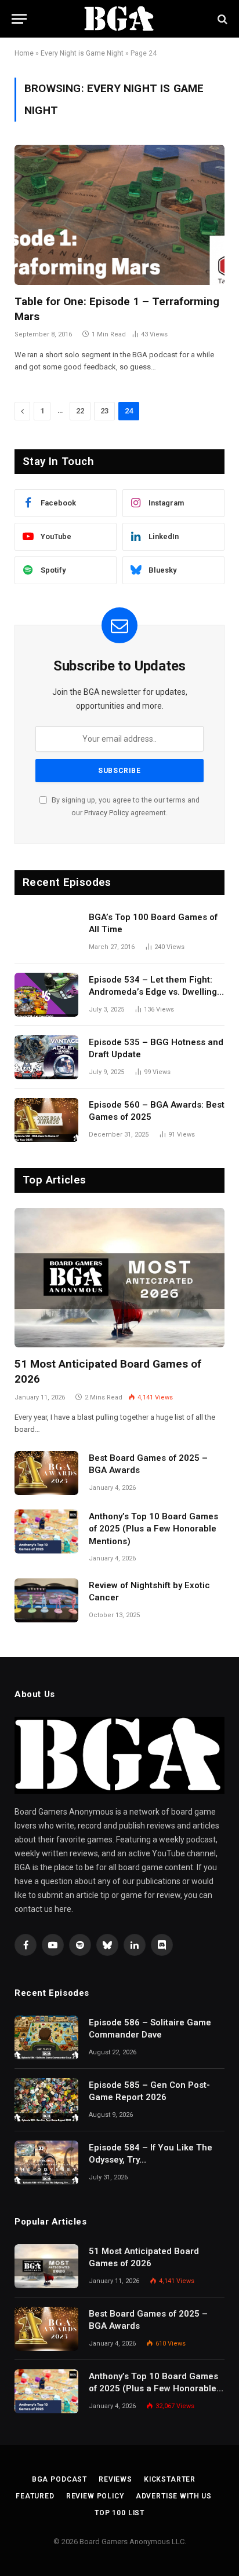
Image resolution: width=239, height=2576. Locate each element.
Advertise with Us (174, 2496)
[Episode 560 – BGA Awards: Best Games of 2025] (46, 1120)
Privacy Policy (106, 813)
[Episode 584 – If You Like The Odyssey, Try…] (46, 2163)
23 (104, 411)
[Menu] (19, 19)
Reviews (115, 2479)
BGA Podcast (59, 2479)
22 (80, 411)
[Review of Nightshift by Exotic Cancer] (46, 1600)
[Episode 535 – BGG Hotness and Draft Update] (46, 1057)
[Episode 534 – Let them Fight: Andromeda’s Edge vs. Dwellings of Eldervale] (46, 995)
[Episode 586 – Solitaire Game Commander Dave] (46, 2038)
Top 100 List (119, 2513)
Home (24, 53)
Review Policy (95, 2496)
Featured (35, 2496)
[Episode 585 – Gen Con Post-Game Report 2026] (46, 2100)
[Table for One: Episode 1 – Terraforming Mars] (119, 215)
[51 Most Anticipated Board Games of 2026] (119, 1278)
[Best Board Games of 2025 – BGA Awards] (46, 1473)
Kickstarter (170, 2479)
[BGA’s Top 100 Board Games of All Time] (46, 932)
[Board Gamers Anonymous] (119, 19)
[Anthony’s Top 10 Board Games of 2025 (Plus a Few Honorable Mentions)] (46, 1531)
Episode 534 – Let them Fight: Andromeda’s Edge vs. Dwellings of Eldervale (155, 992)
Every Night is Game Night (82, 53)
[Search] (221, 19)
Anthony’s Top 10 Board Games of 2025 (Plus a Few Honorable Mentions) (153, 1529)
